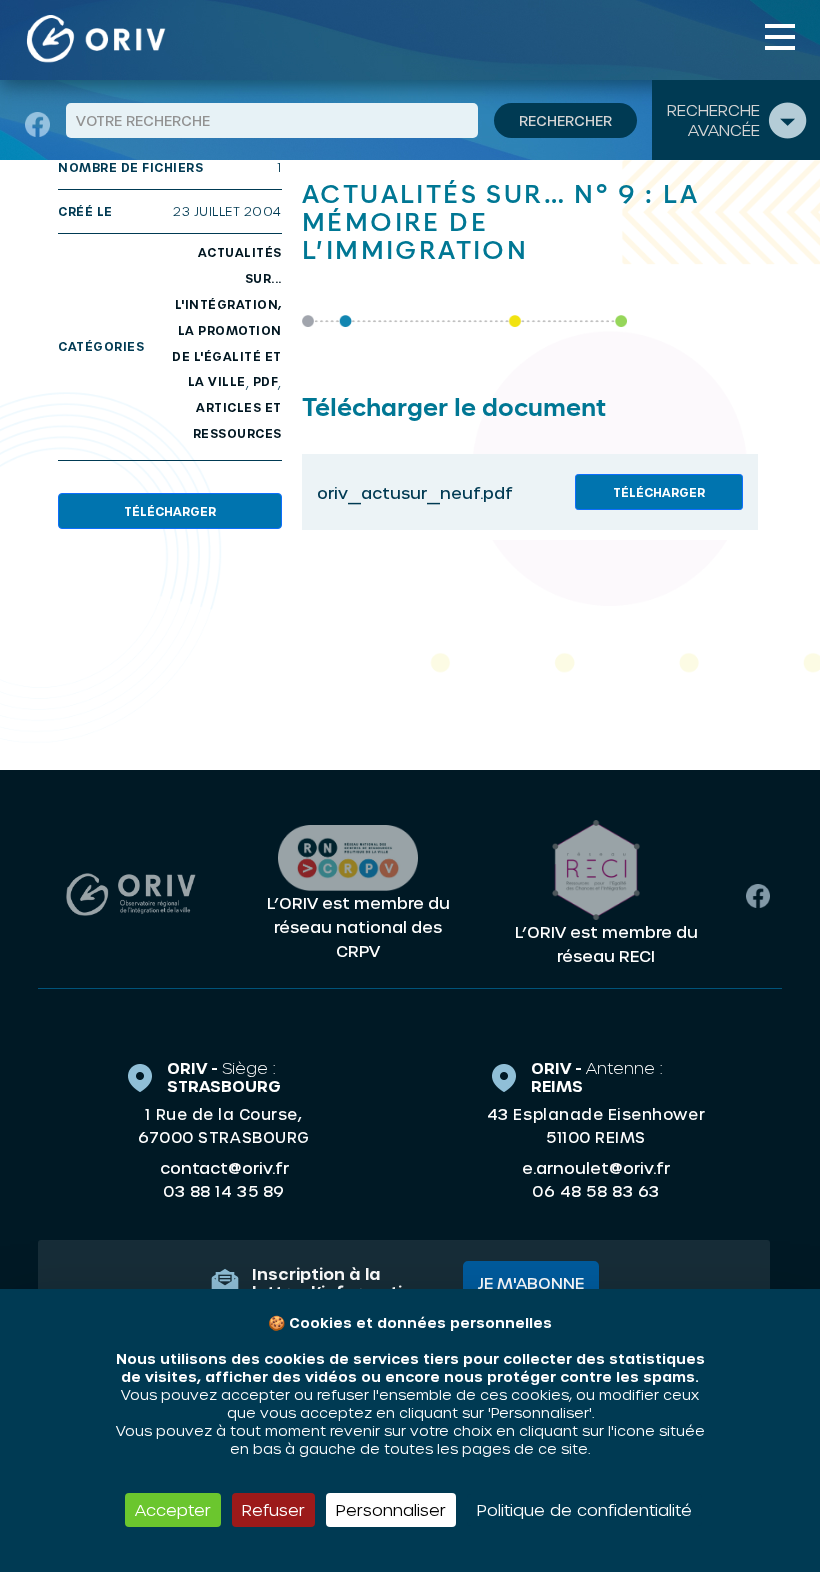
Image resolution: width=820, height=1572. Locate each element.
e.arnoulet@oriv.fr (596, 1167)
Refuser (273, 1509)
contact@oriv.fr (224, 1167)
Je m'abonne (531, 1282)
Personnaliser (391, 1509)
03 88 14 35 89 (223, 1191)
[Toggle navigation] (780, 37)
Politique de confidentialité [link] (584, 1509)
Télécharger (170, 511)
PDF (266, 381)
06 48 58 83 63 (595, 1191)
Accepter (173, 1509)
